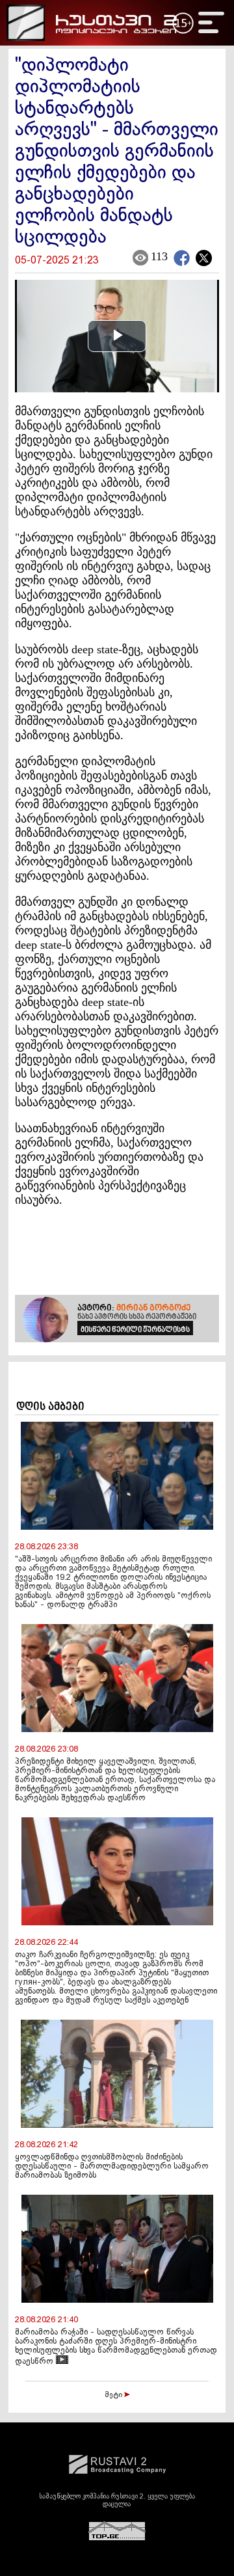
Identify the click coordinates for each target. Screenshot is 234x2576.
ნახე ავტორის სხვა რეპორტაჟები (137, 1317)
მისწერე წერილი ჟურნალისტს (135, 1330)
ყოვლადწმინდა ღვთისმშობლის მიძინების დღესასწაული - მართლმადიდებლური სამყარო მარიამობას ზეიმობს (112, 2167)
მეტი (114, 2395)
